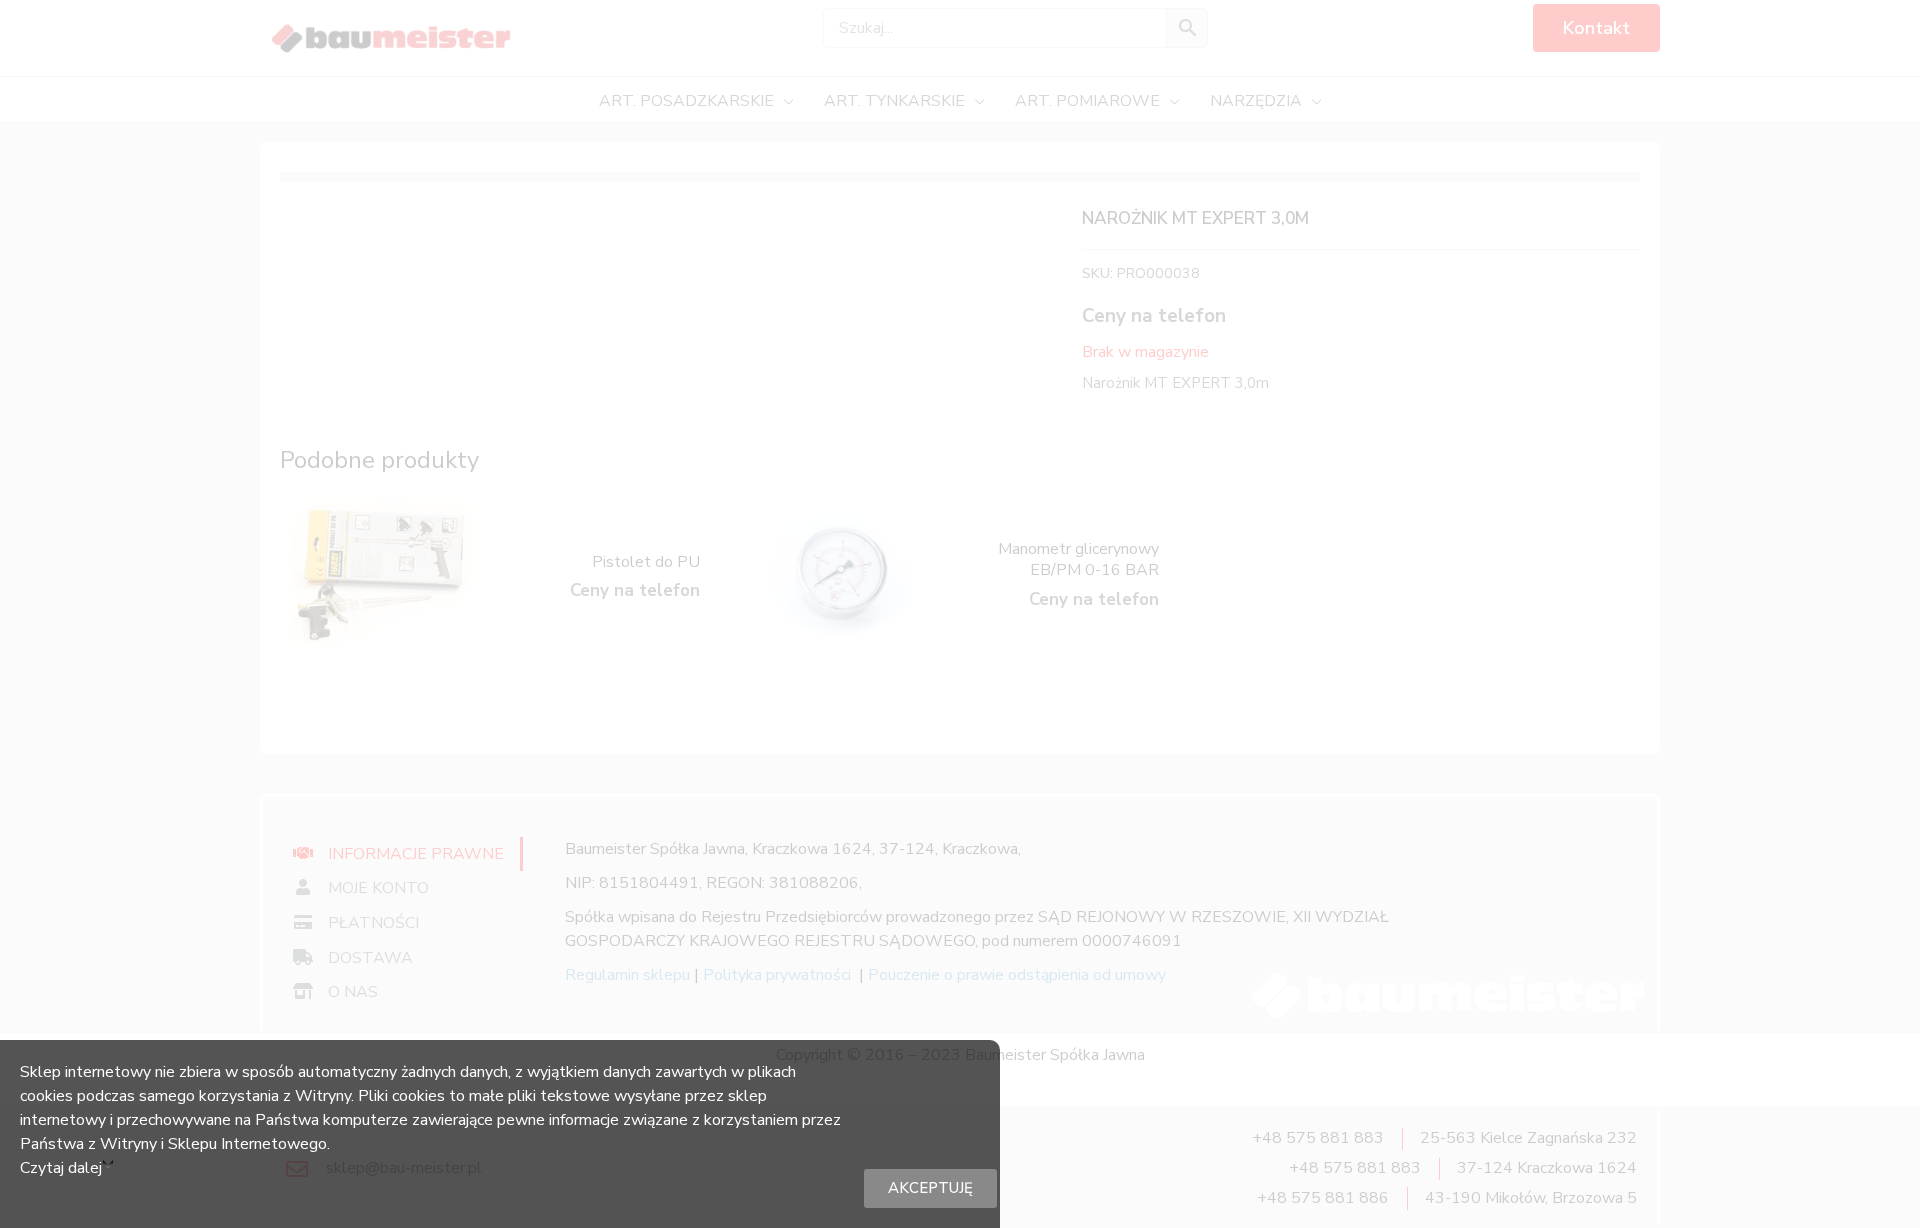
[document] (960, 614)
